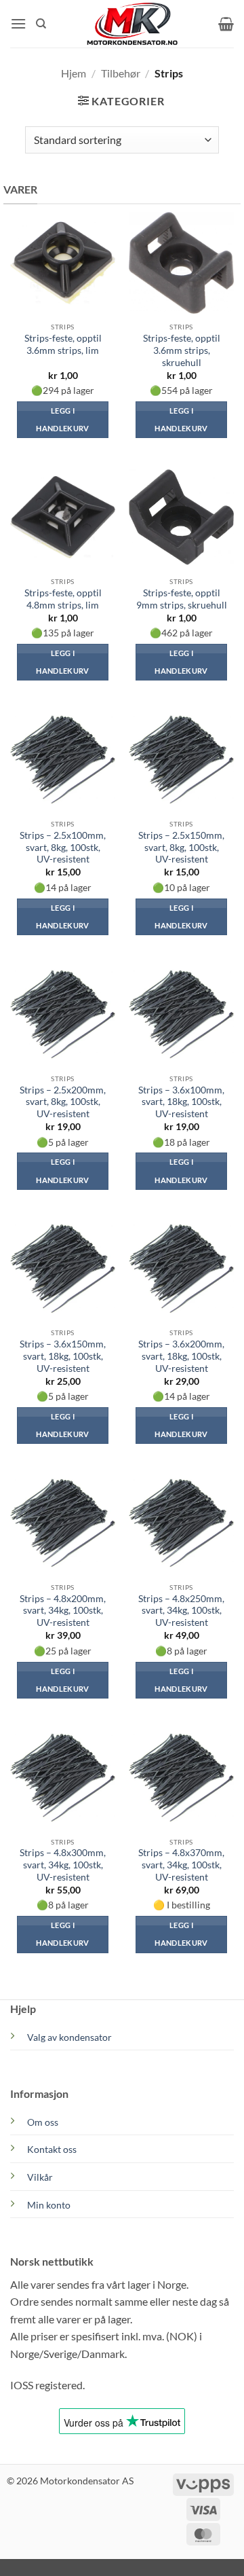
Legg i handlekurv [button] (62, 419)
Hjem (74, 73)
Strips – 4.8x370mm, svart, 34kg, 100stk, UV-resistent (181, 1865)
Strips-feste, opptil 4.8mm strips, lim (63, 599)
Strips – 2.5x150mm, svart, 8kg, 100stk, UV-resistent (181, 847)
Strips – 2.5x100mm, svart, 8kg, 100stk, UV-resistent (63, 847)
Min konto (49, 2205)
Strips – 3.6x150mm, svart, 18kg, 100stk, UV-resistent (63, 1356)
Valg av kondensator (69, 2037)
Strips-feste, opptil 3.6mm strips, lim (63, 344)
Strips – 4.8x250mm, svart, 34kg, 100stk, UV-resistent (181, 1611)
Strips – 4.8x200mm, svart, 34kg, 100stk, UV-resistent (63, 1611)
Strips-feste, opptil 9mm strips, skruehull (182, 599)
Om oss (43, 2122)
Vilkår (40, 2177)
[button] (18, 23)
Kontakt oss (52, 2149)
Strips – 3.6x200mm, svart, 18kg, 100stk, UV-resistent (181, 1356)
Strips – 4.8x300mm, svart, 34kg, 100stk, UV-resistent (63, 1865)
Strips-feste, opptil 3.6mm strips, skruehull (182, 350)
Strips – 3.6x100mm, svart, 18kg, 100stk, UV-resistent (181, 1102)
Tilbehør (121, 73)
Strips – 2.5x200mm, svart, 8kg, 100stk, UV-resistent (63, 1102)
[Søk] (41, 24)
